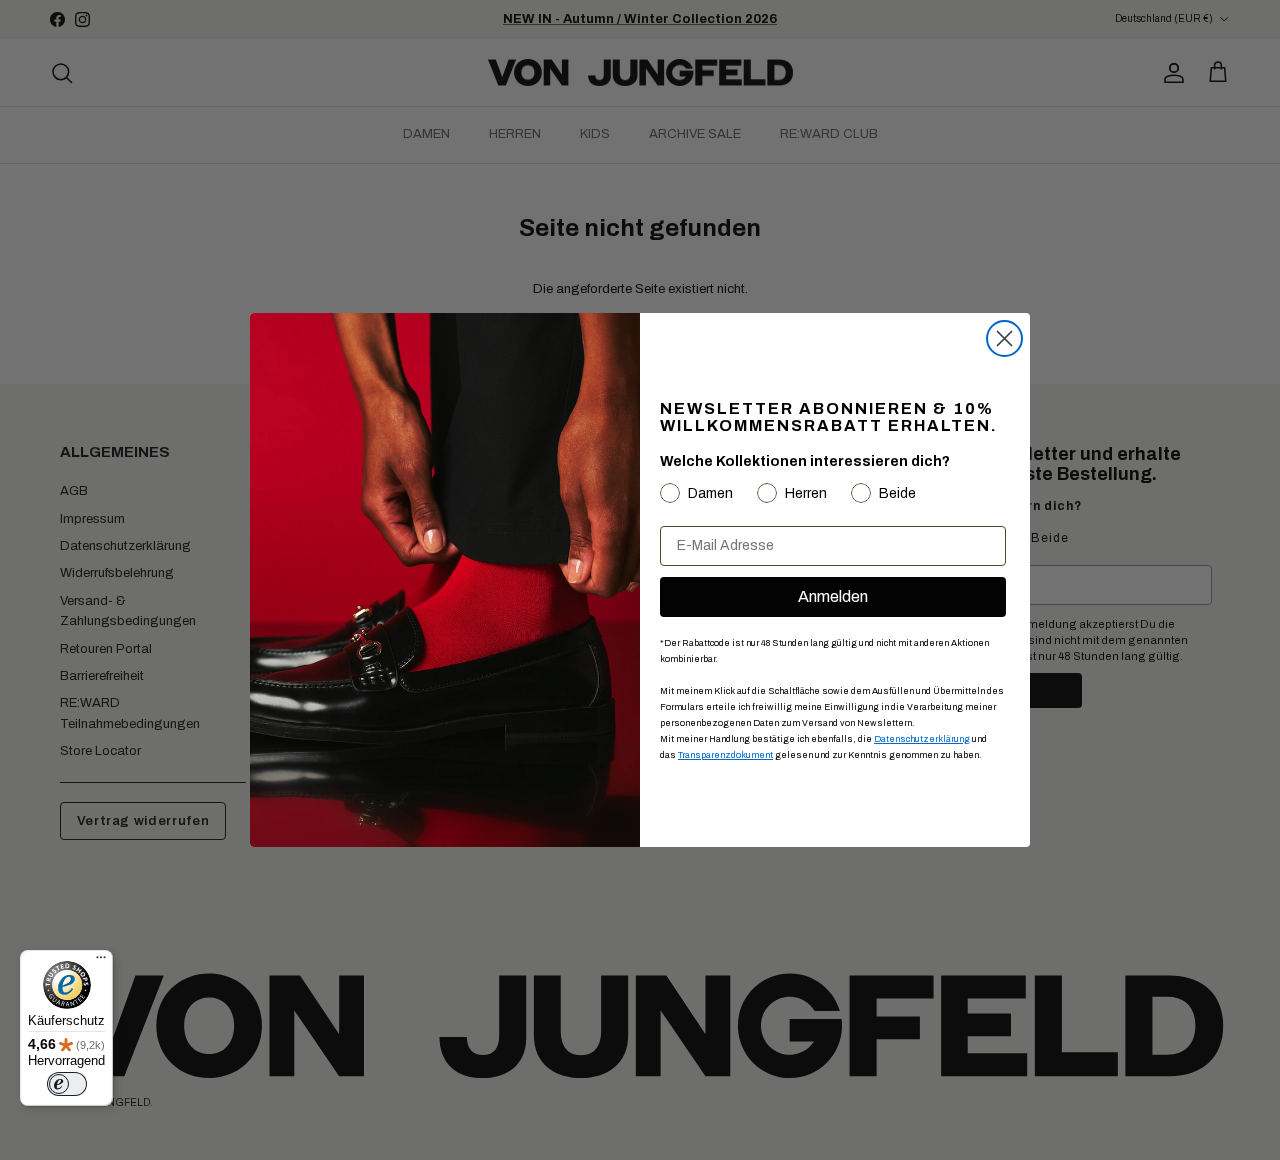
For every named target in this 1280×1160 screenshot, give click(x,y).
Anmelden (833, 596)
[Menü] (101, 962)
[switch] (67, 1084)
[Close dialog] (1004, 338)
